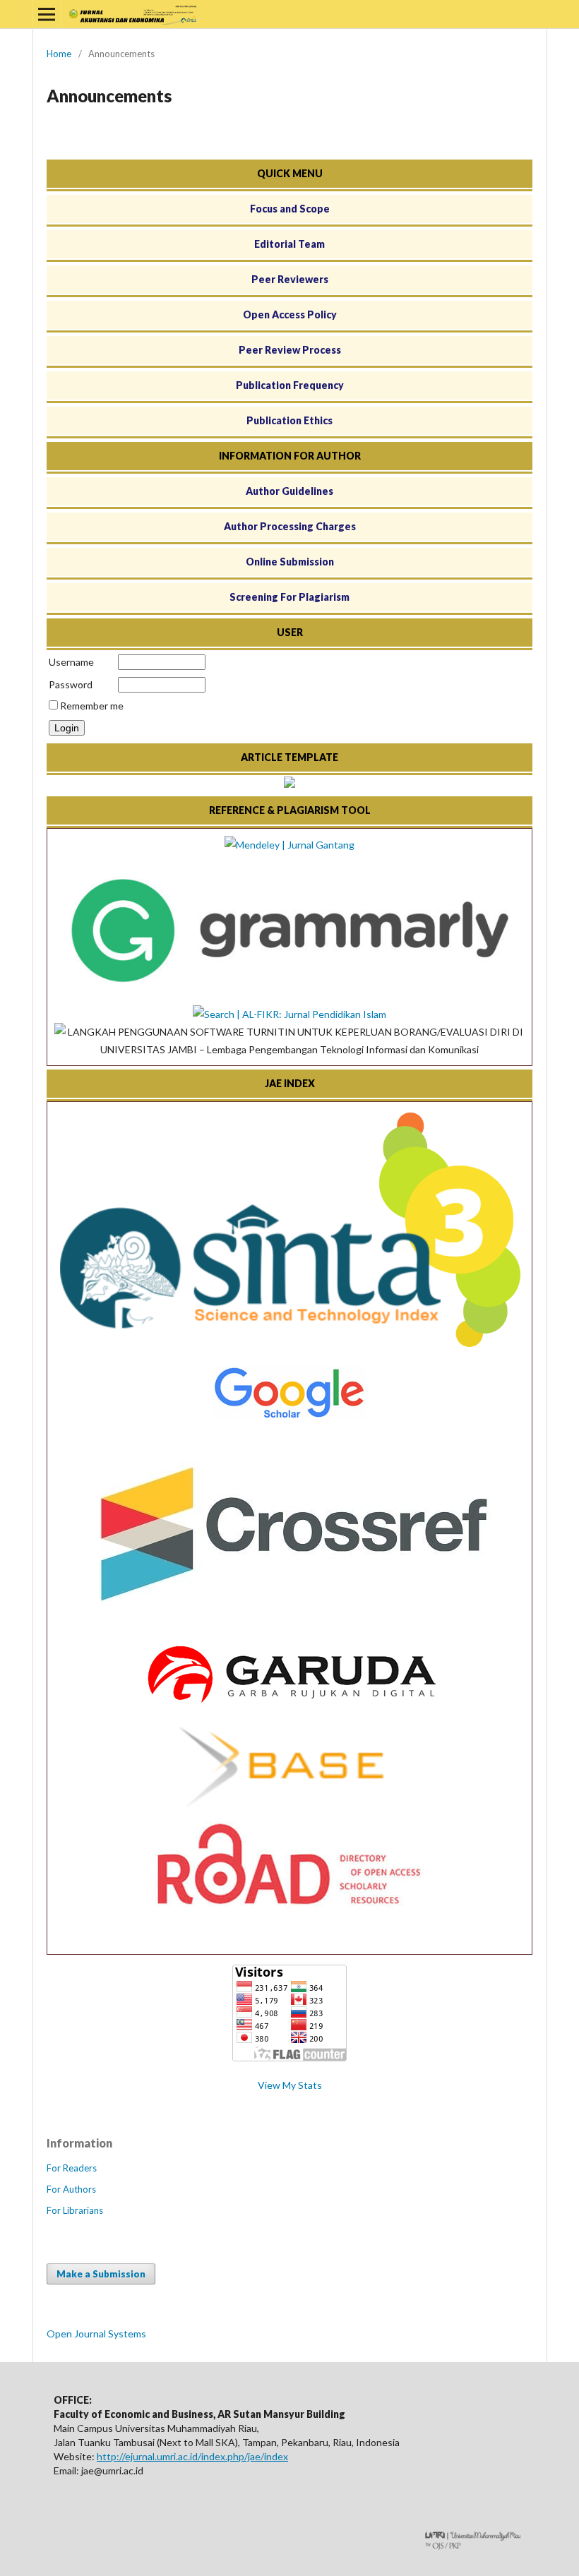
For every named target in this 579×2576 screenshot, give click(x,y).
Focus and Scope (290, 209)
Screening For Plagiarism (289, 597)
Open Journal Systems (96, 2334)
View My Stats (290, 2085)
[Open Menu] (47, 14)
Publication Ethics (289, 420)
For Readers (72, 2168)
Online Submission (290, 562)
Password (71, 684)
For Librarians (75, 2210)
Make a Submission (101, 2274)
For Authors (71, 2189)
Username (71, 662)
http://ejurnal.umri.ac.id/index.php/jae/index (192, 2456)
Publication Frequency (290, 385)
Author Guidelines (289, 491)
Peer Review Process (290, 350)
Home (59, 54)
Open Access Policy (290, 314)
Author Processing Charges (290, 526)
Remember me (92, 706)
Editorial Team (289, 244)
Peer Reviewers (290, 279)
